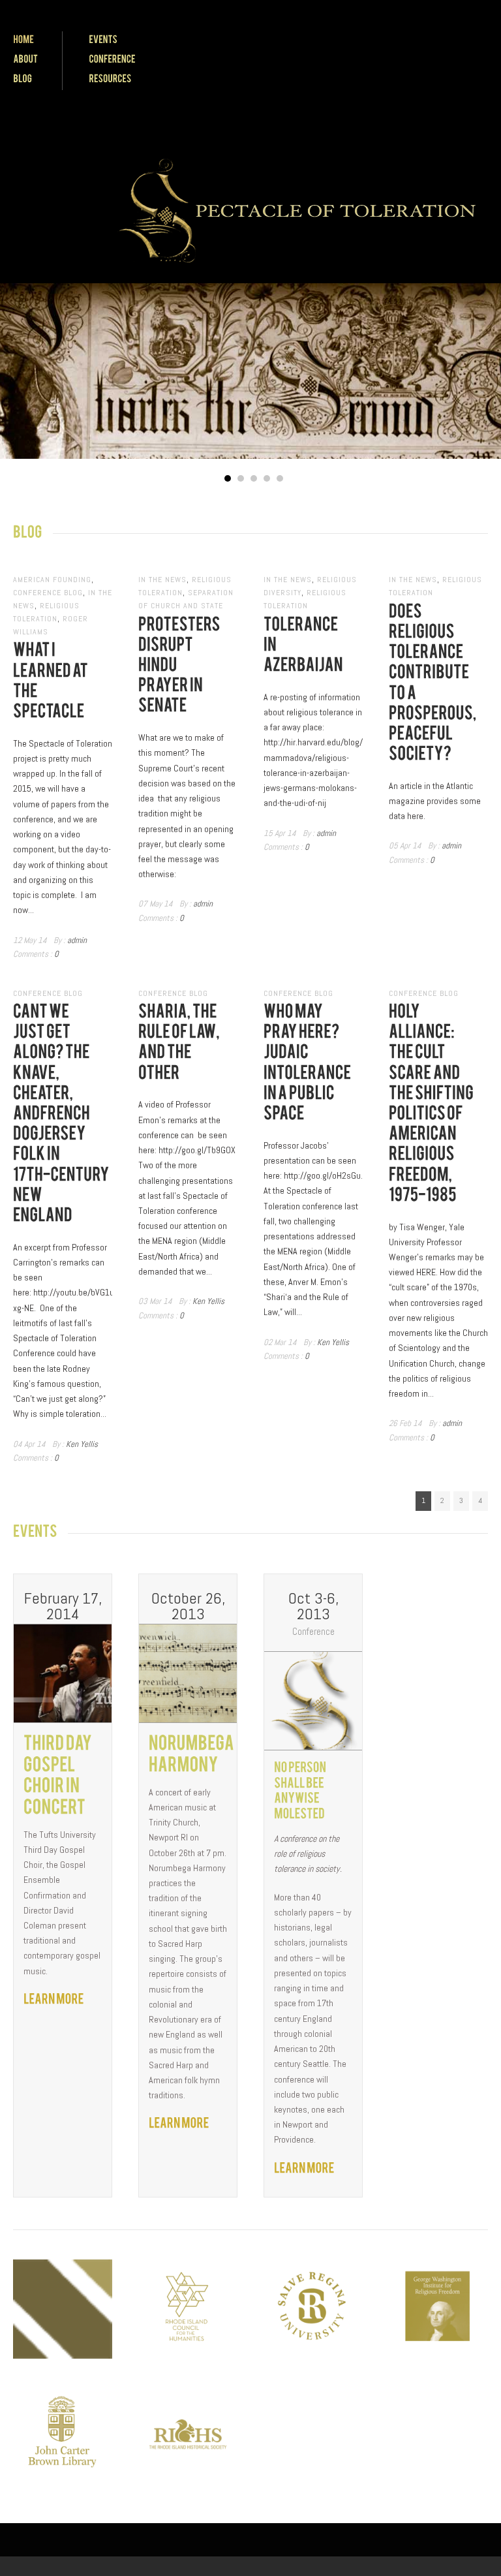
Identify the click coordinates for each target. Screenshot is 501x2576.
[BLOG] (23, 79)
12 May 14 (30, 940)
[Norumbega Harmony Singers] (179, 2123)
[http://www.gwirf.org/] (438, 2309)
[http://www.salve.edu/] (313, 2309)
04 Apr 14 (29, 1444)
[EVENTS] (103, 39)
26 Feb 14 (405, 1423)
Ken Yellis (82, 1444)
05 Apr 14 (405, 846)
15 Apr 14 (280, 833)
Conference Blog (48, 593)
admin (77, 940)
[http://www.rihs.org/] (188, 2434)
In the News (162, 580)
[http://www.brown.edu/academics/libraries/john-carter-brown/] (63, 2434)
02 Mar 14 (280, 1342)
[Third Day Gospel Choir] (54, 1999)
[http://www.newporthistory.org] (63, 2309)
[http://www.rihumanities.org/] (188, 2309)
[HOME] (23, 39)
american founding (52, 580)
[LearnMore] (304, 2168)
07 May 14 (156, 904)
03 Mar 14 (155, 1301)
